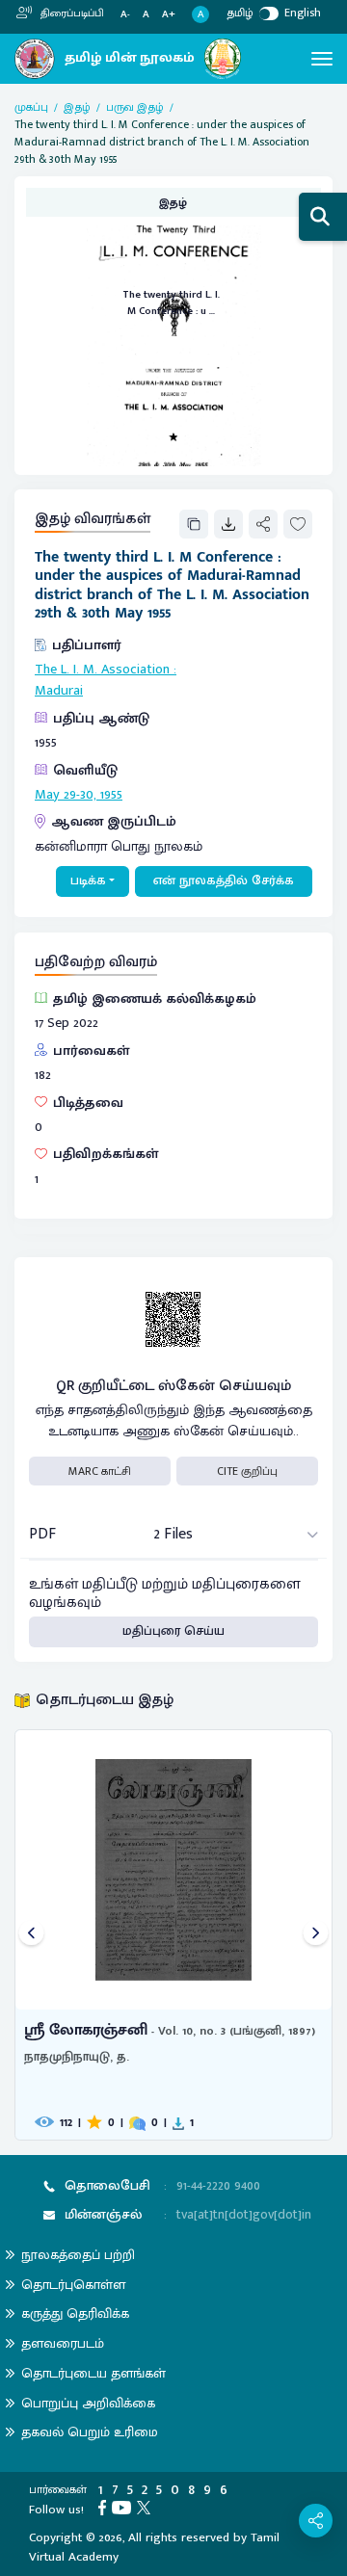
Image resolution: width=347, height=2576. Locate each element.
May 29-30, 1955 (79, 795)
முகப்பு (31, 107)
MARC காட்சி (100, 1471)
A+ (169, 15)
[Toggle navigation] (322, 59)
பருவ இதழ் (135, 107)
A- (125, 15)
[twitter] (147, 2507)
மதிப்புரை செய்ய (173, 1631)
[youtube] (124, 2507)
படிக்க (88, 881)
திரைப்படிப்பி (71, 13)
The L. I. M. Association (102, 670)
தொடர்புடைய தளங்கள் (93, 2373)
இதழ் (77, 107)
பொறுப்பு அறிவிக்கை (88, 2403)
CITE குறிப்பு (247, 1471)
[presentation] (31, 1935)
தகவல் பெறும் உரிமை (90, 2432)
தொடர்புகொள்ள (73, 2285)
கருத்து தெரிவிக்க (75, 2313)
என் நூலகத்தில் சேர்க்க (224, 881)
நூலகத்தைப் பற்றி (78, 2255)
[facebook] (105, 2507)
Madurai (59, 691)
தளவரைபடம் (63, 2343)
